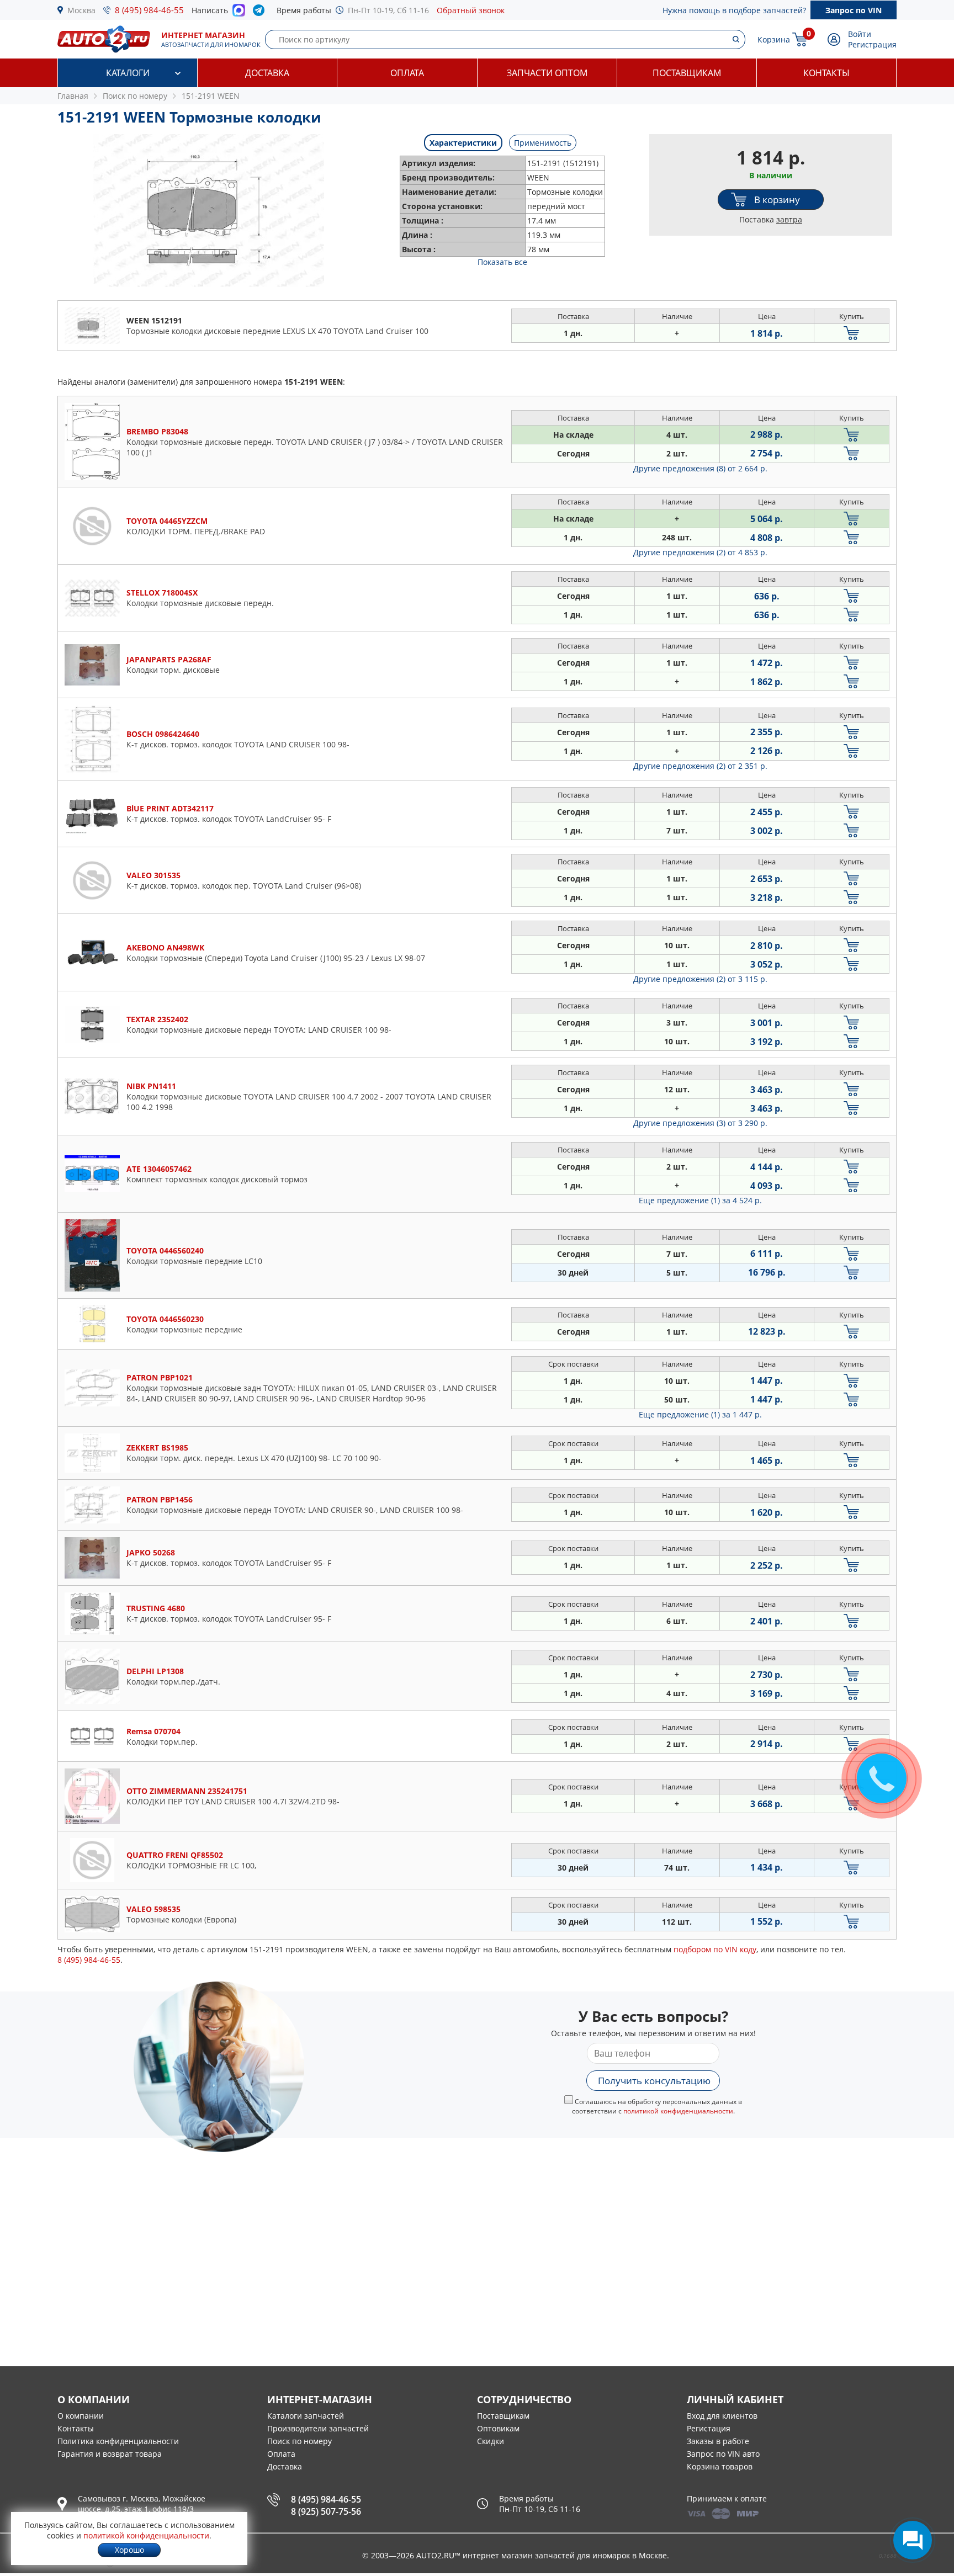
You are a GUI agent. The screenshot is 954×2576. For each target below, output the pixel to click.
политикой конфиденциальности (678, 2111)
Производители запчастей (318, 2428)
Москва (81, 10)
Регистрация (872, 44)
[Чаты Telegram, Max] (913, 2540)
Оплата (407, 73)
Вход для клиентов (722, 2416)
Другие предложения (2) (700, 552)
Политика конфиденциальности (118, 2441)
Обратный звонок (471, 10)
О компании (81, 2416)
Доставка (267, 73)
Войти (860, 34)
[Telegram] (261, 13)
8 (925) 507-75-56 (326, 2511)
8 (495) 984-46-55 (149, 10)
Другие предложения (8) (700, 468)
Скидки (491, 2441)
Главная (73, 96)
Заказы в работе (718, 2441)
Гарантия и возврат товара (110, 2454)
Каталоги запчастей (306, 2416)
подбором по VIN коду (715, 1949)
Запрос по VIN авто (723, 2454)
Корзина (774, 39)
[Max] (239, 13)
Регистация (709, 2428)
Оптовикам (498, 2428)
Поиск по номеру (300, 2441)
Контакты (826, 73)
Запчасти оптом (547, 73)
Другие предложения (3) (700, 1123)
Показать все (502, 262)
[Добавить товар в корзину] (852, 333)
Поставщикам (687, 73)
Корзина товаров (720, 2466)
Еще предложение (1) (700, 1200)
